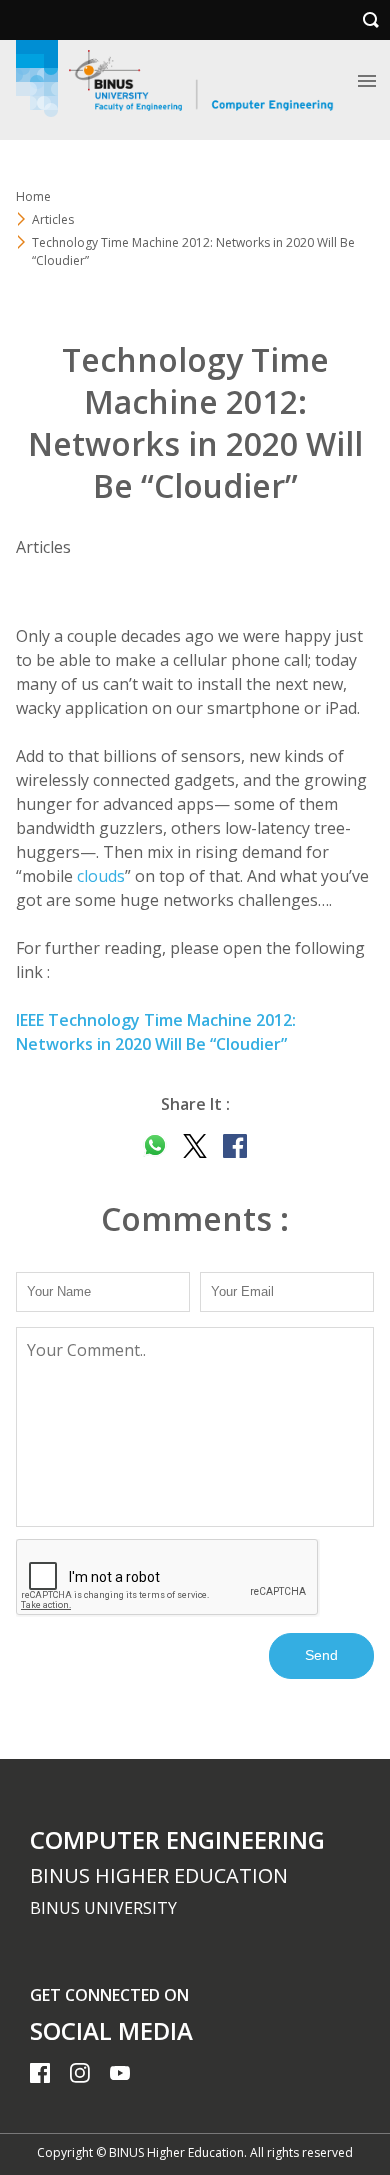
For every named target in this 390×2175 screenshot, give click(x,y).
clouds (101, 876)
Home (33, 196)
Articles (53, 219)
